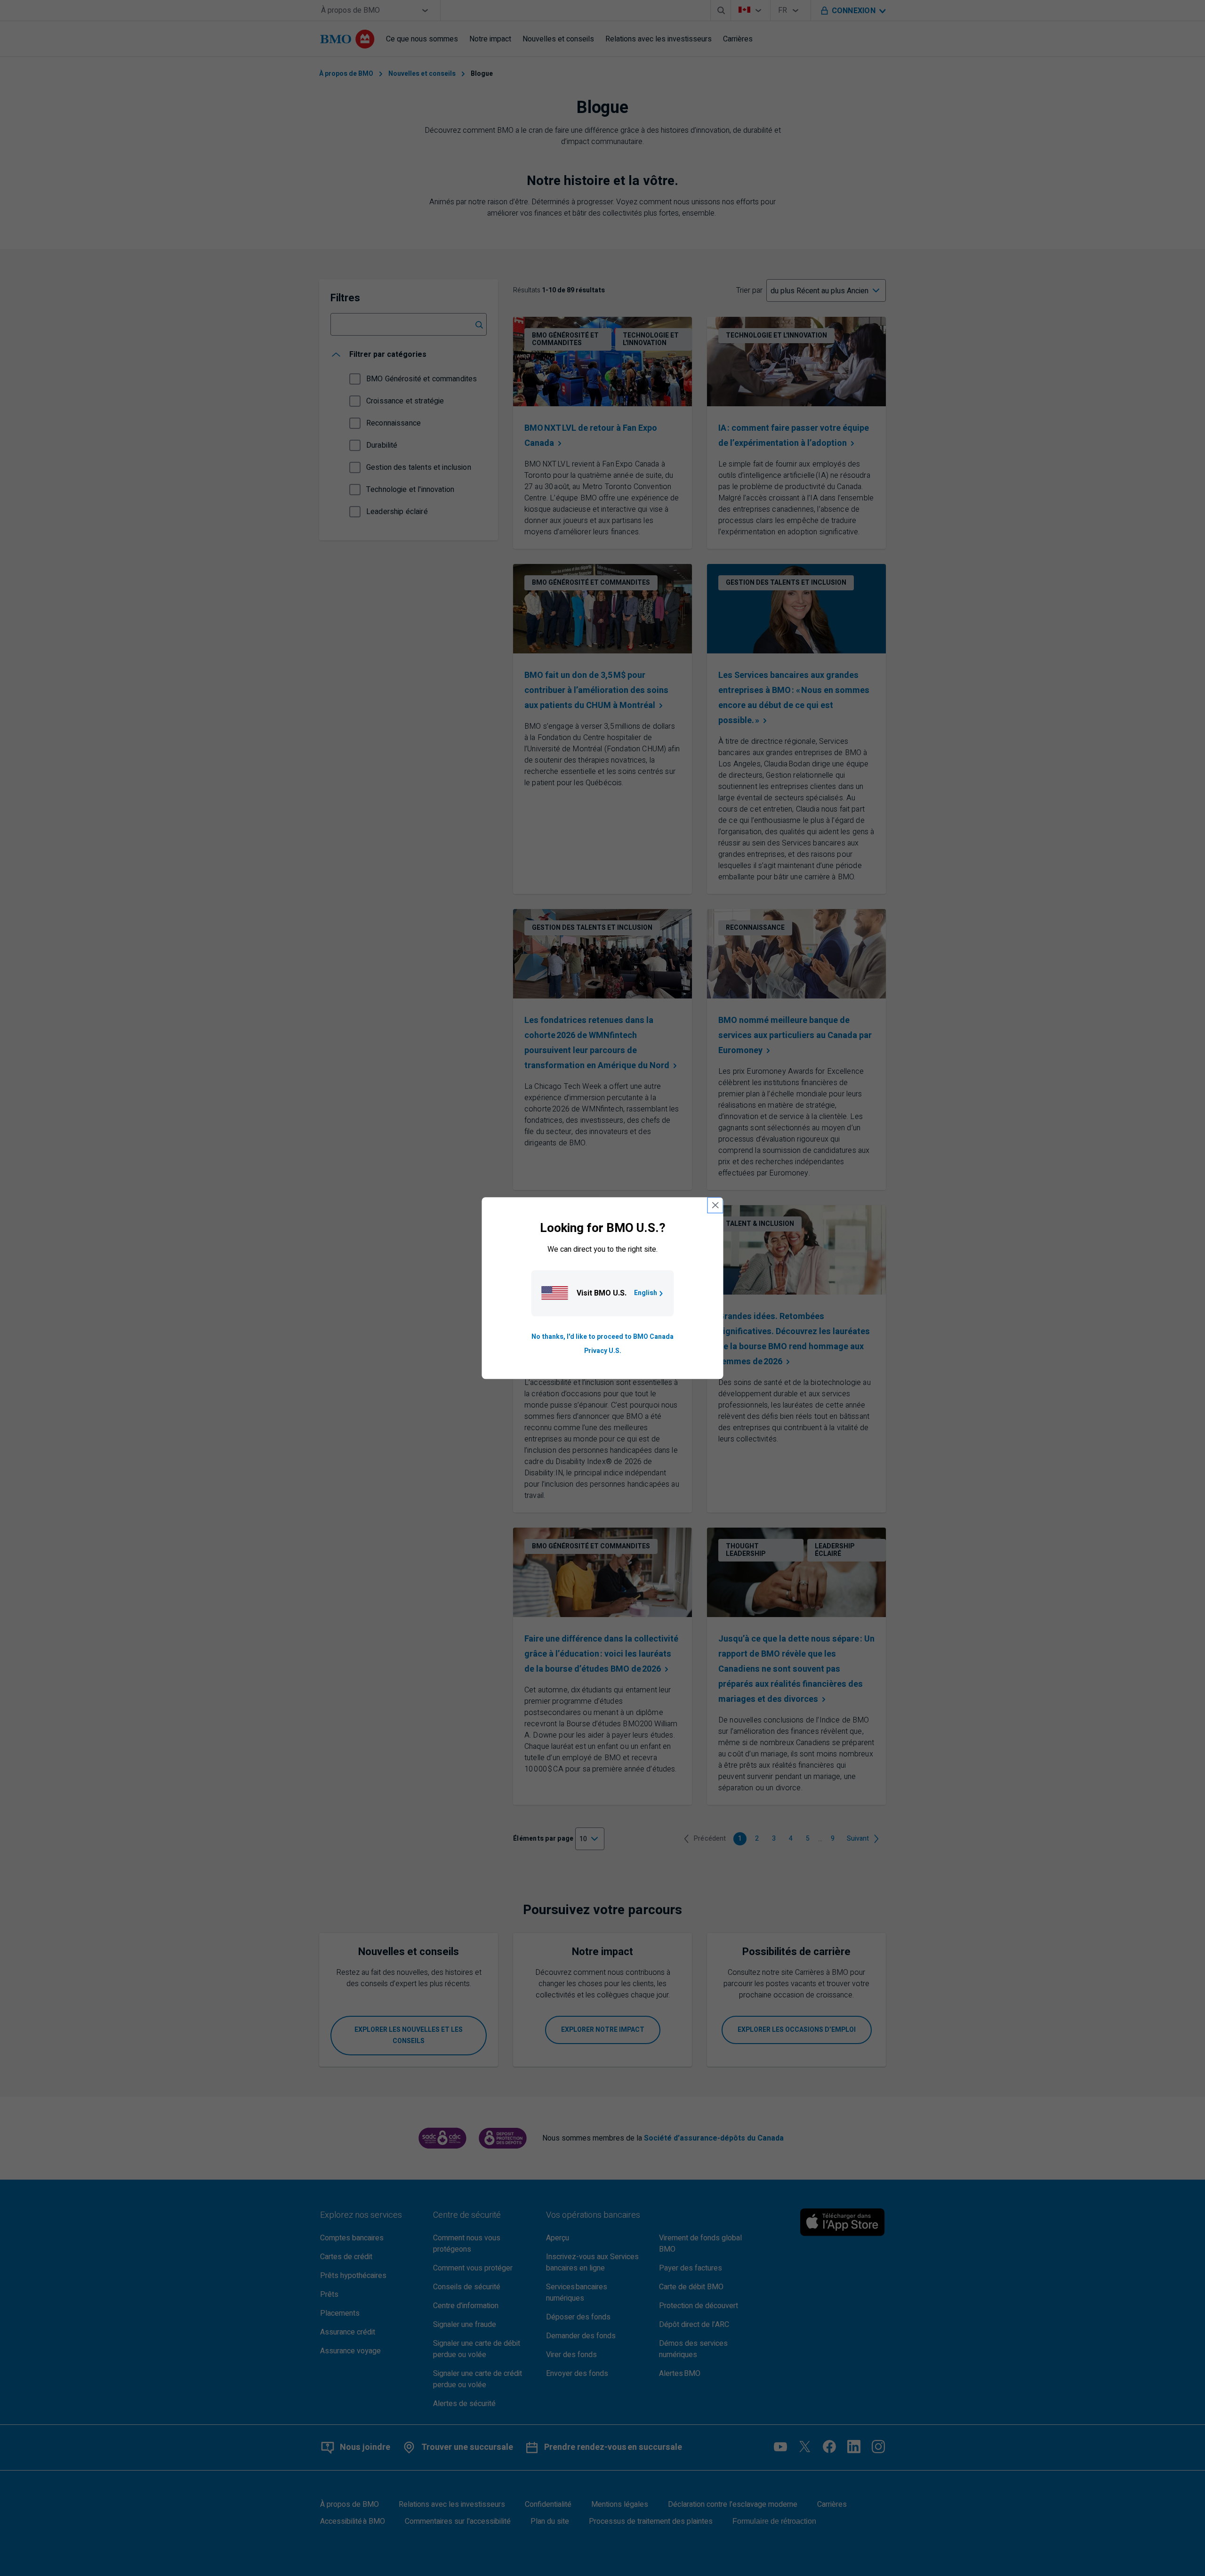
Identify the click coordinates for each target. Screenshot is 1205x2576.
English (646, 1293)
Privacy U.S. (603, 1351)
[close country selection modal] (715, 1205)
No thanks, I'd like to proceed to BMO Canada (602, 1337)
